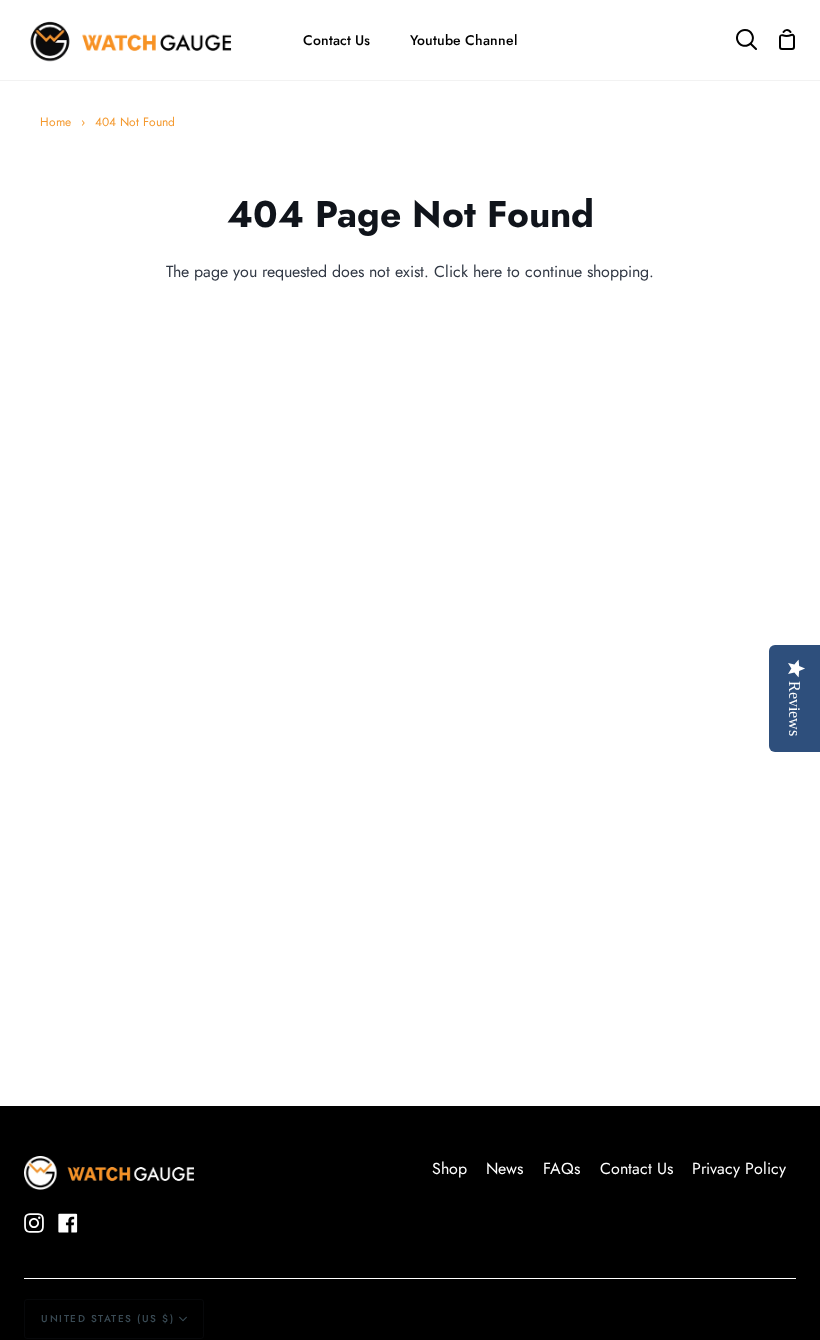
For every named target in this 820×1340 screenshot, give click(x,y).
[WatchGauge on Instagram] (34, 1223)
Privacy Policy (739, 1168)
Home (55, 122)
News (504, 1168)
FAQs (561, 1168)
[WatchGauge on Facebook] (68, 1223)
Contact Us (636, 1168)
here (487, 271)
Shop (449, 1168)
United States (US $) (107, 1318)
